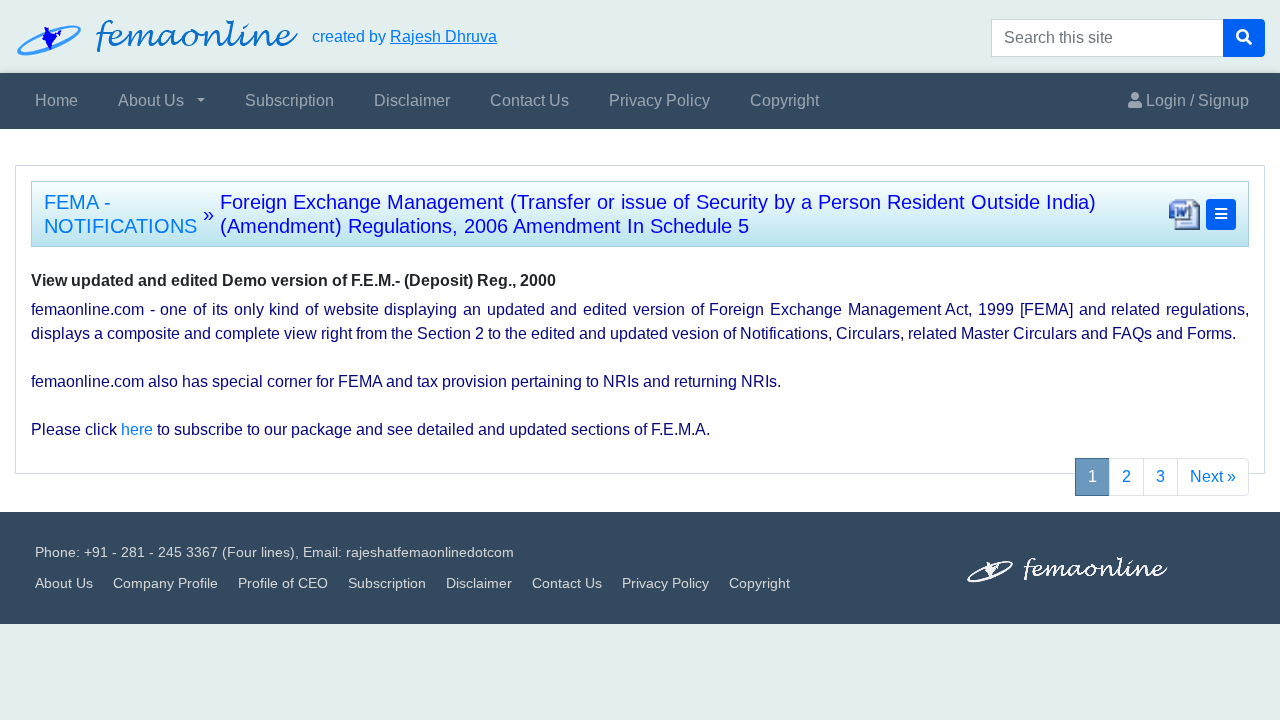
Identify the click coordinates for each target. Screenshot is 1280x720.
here (137, 429)
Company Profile (165, 583)
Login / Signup (1195, 100)
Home (56, 100)
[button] (1221, 214)
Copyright (784, 100)
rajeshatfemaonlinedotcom (430, 552)
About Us (151, 100)
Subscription (289, 100)
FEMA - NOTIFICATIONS (120, 214)
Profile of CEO (283, 583)
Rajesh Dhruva (443, 36)
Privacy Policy (659, 100)
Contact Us (529, 100)
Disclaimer (412, 100)
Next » (1213, 476)
